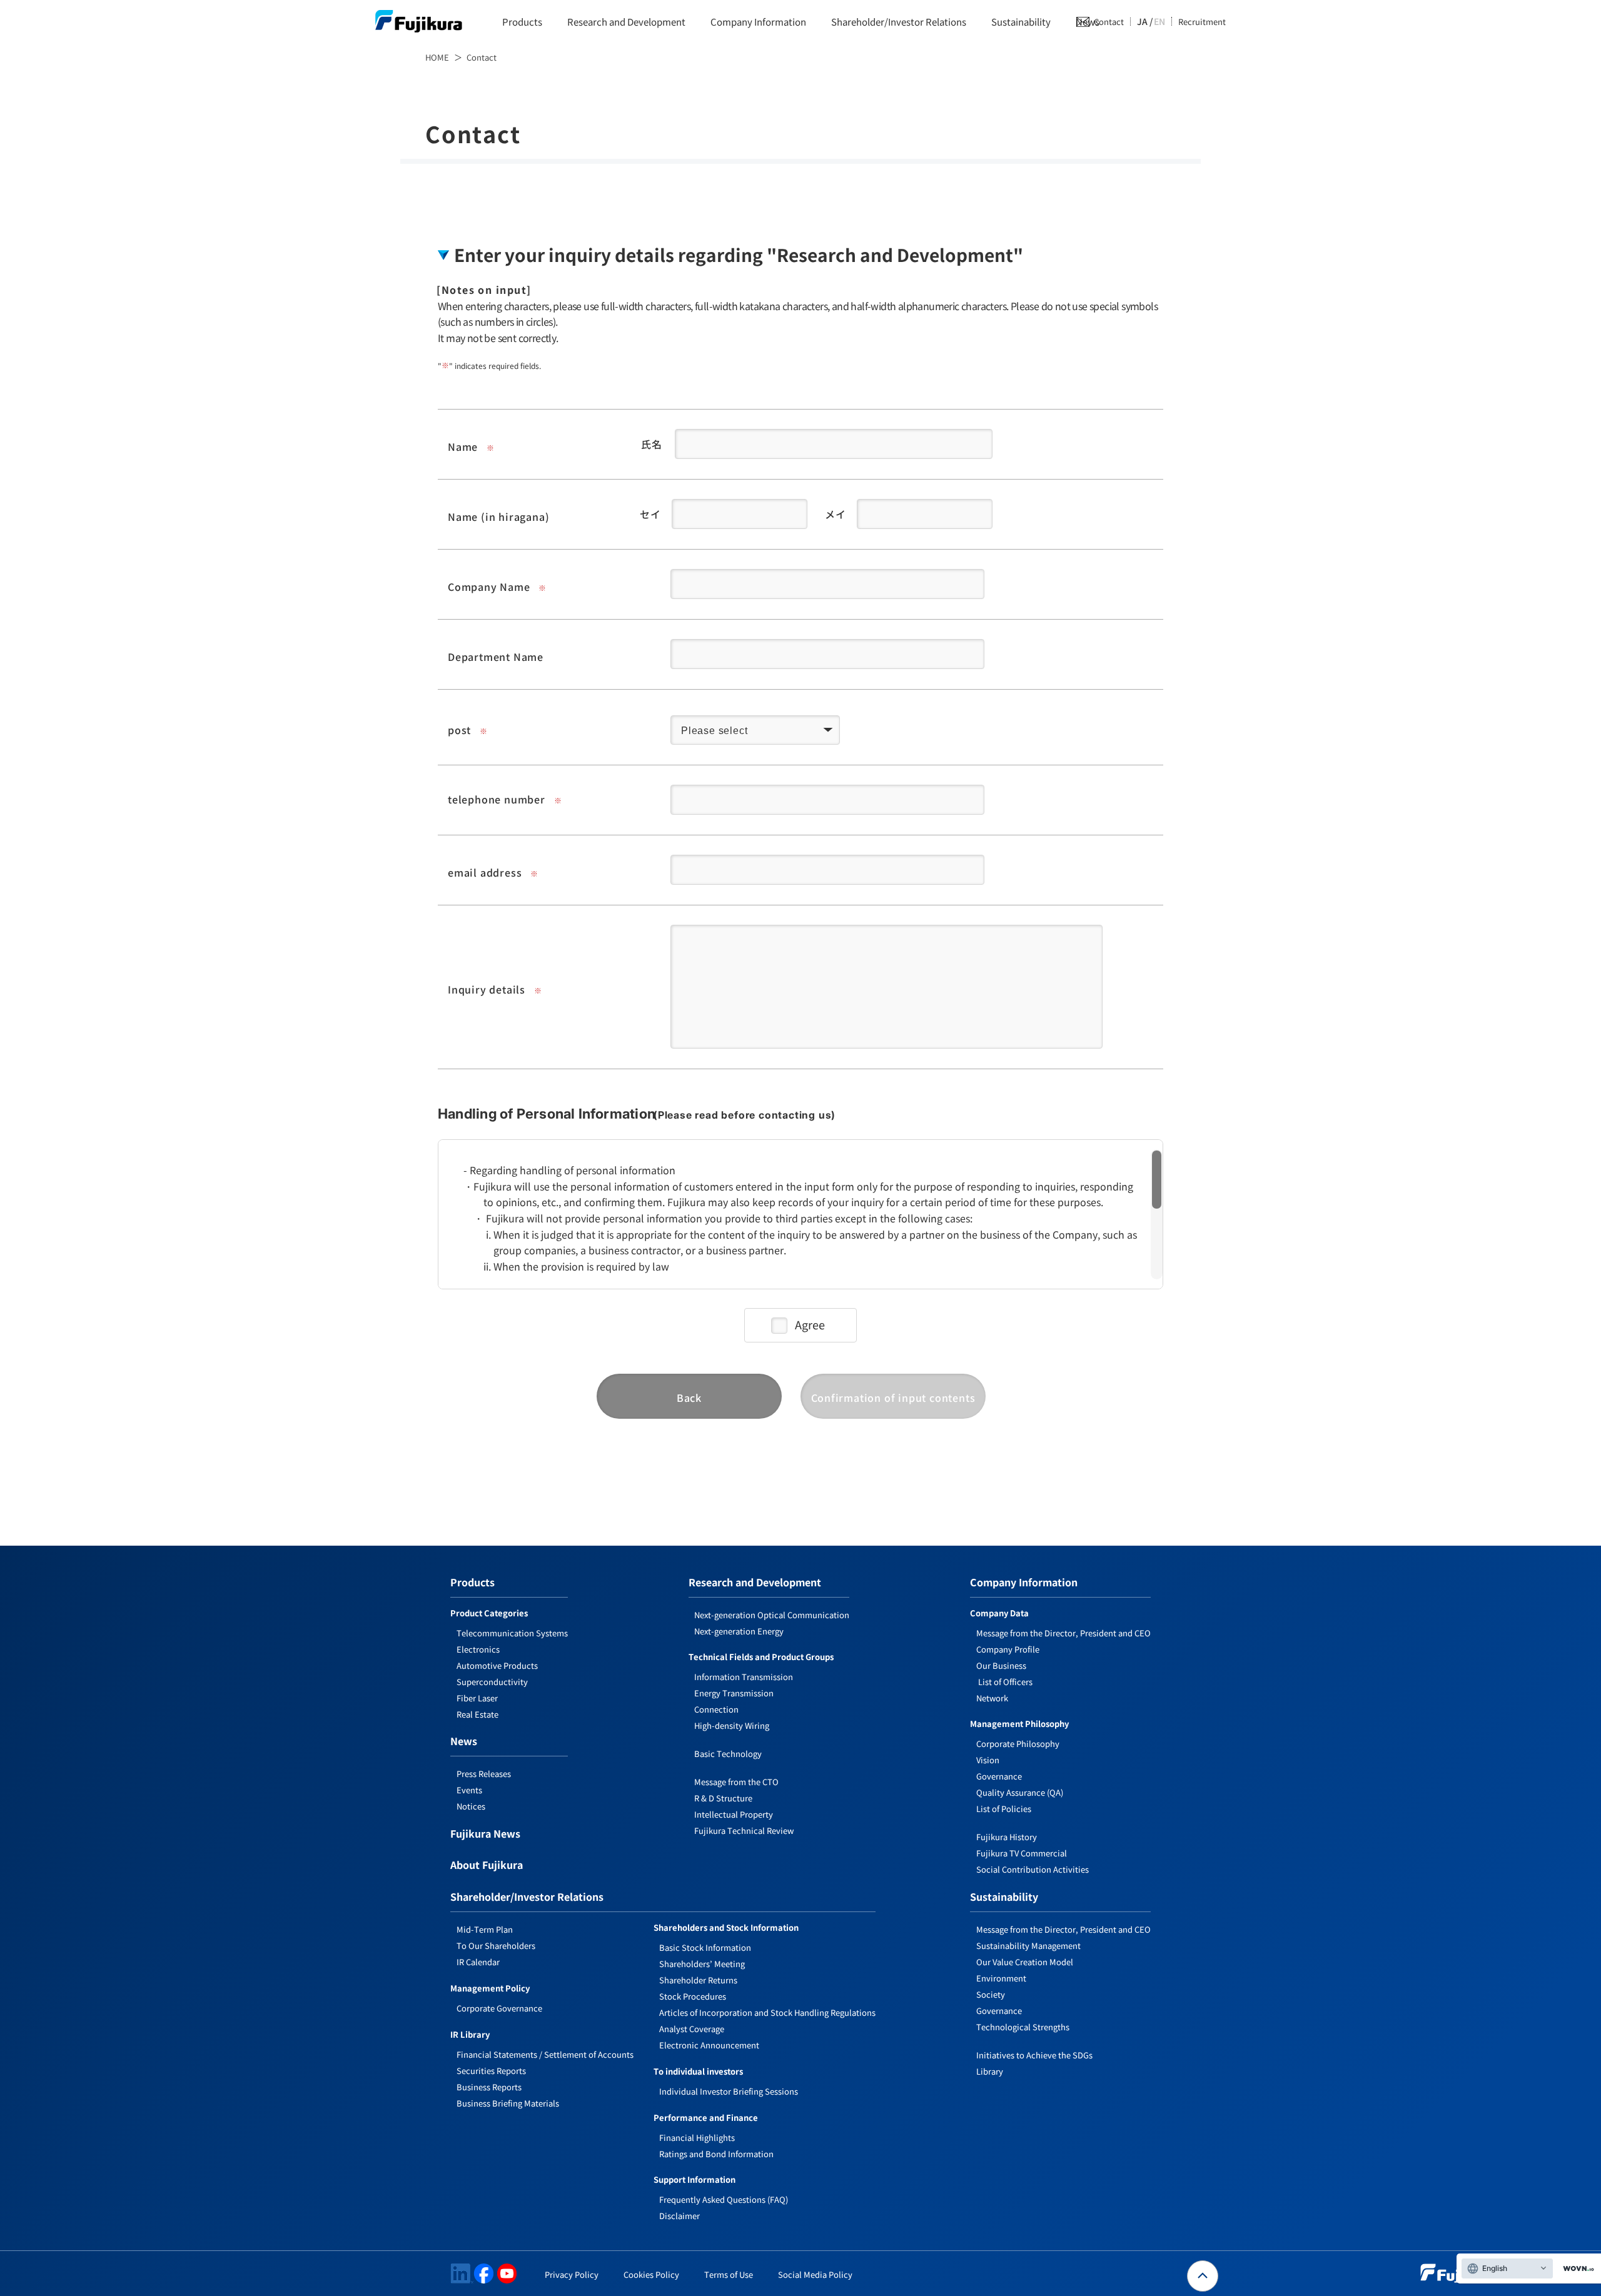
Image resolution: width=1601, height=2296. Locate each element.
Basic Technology (728, 1754)
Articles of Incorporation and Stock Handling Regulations (767, 2012)
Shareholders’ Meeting (702, 1964)
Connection (716, 1709)
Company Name (489, 587)
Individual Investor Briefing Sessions (729, 2091)
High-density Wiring (732, 1725)
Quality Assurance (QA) (1020, 1792)
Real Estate (477, 1714)
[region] (800, 1207)
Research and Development (626, 22)
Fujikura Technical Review (744, 1830)
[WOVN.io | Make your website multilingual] (1576, 2269)
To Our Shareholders (496, 1946)
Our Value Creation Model (1025, 1962)
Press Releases (484, 1774)
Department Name (496, 657)
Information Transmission (744, 1677)
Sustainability (1021, 22)
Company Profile (1008, 1649)
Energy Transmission (734, 1693)
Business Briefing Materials (508, 2103)
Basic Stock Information (705, 1947)
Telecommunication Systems (512, 1633)
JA (1142, 21)
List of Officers (1004, 1682)
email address (485, 872)
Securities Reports (491, 2071)
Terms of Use (729, 2274)
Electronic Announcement (709, 2045)
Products (522, 22)
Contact (1109, 22)
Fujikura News (485, 1835)
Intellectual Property (734, 1814)
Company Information (758, 22)
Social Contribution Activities (1033, 1869)
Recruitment (1202, 22)
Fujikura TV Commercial (1022, 1853)
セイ (650, 514)
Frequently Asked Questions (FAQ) (724, 2199)
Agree (810, 1324)
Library (990, 2071)
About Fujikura (487, 1866)
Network (992, 1698)
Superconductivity (492, 1682)
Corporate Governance (499, 2008)
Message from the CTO (736, 1782)
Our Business (1001, 1665)
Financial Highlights (697, 2137)
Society (991, 1994)
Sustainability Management (1028, 1946)
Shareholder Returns (698, 1980)
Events (469, 1790)
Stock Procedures (693, 1996)
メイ (836, 514)
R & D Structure (723, 1798)
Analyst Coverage (692, 2029)
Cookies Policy (651, 2274)
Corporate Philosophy (1018, 1744)
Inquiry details (487, 989)
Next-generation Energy (739, 1631)
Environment (1001, 1978)
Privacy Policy (572, 2274)
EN (1159, 21)
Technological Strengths (1023, 2027)
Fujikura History (1007, 1837)
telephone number (497, 799)
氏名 (652, 444)
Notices (471, 1806)
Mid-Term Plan (485, 1929)
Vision (988, 1760)
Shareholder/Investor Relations (899, 22)
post (459, 730)
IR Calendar (478, 1962)
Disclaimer (679, 2216)
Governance (999, 1776)
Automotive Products (497, 1665)
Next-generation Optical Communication (772, 1615)
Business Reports (489, 2087)
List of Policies (1004, 1809)
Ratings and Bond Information (716, 2154)
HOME (437, 57)
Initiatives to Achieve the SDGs (1034, 2055)
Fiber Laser (477, 1698)
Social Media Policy (815, 2274)
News (464, 1742)
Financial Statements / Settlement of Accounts (545, 2054)
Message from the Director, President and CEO (1063, 1633)
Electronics (478, 1649)
